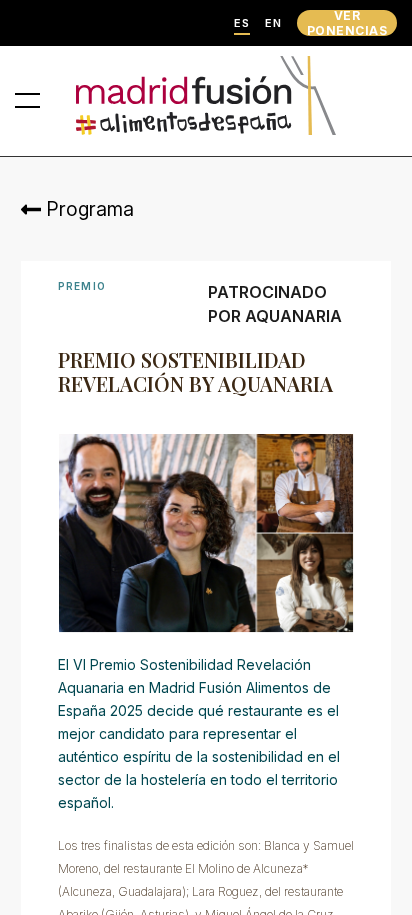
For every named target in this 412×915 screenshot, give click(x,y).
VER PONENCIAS (347, 23)
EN (273, 23)
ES (242, 23)
